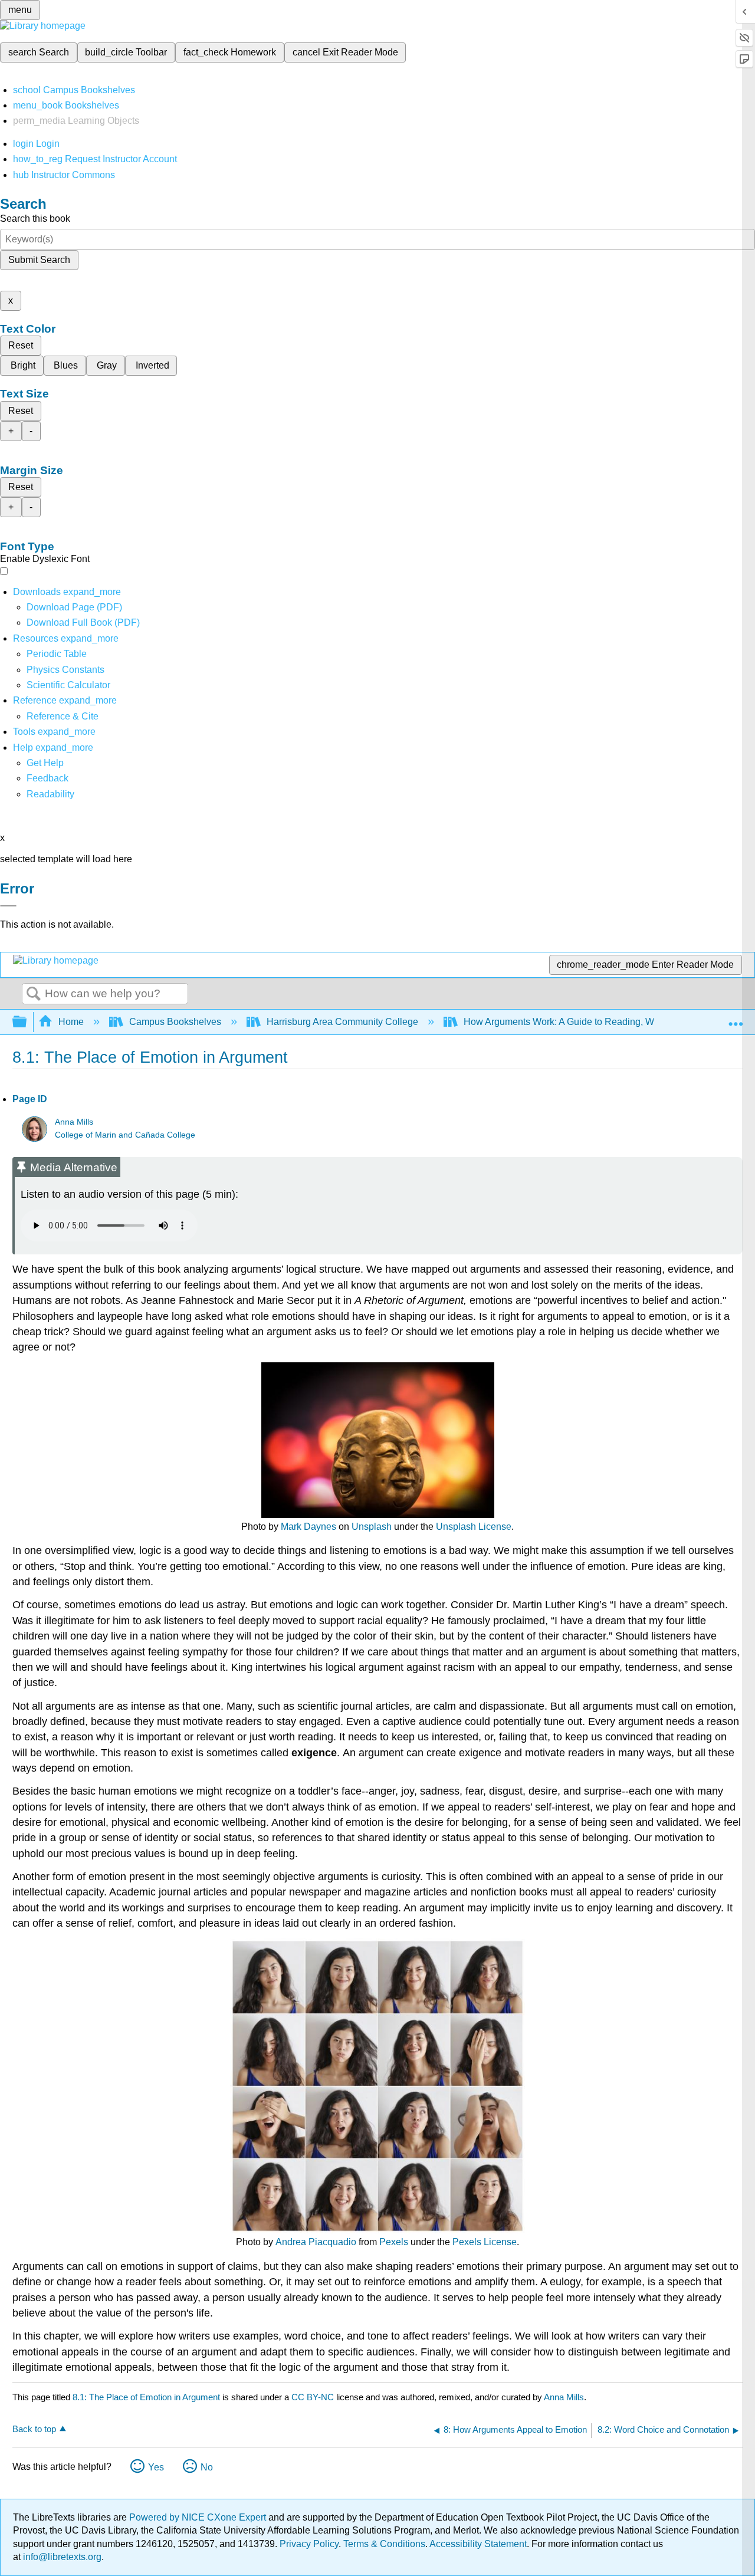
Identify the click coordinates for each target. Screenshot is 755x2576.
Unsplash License (474, 1527)
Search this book (35, 218)
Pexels (394, 2242)
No (207, 2467)
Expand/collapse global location (736, 1018)
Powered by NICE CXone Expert (199, 2517)
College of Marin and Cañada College (125, 1135)
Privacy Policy (309, 2544)
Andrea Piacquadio (316, 2242)
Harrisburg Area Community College (342, 1022)
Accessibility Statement (478, 2544)
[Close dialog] (8, 906)
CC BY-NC (314, 2397)
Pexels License (485, 2242)
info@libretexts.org (61, 2557)
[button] (47, 778)
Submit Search (39, 260)
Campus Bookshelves (175, 1022)
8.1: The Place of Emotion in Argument (146, 2397)
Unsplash (372, 1527)
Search (34, 994)
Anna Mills (74, 1122)
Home (71, 1022)
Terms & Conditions (384, 2544)
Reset (21, 345)
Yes (156, 2467)
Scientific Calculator (68, 685)
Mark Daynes (308, 1527)
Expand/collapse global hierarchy (27, 1022)
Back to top (34, 2429)
